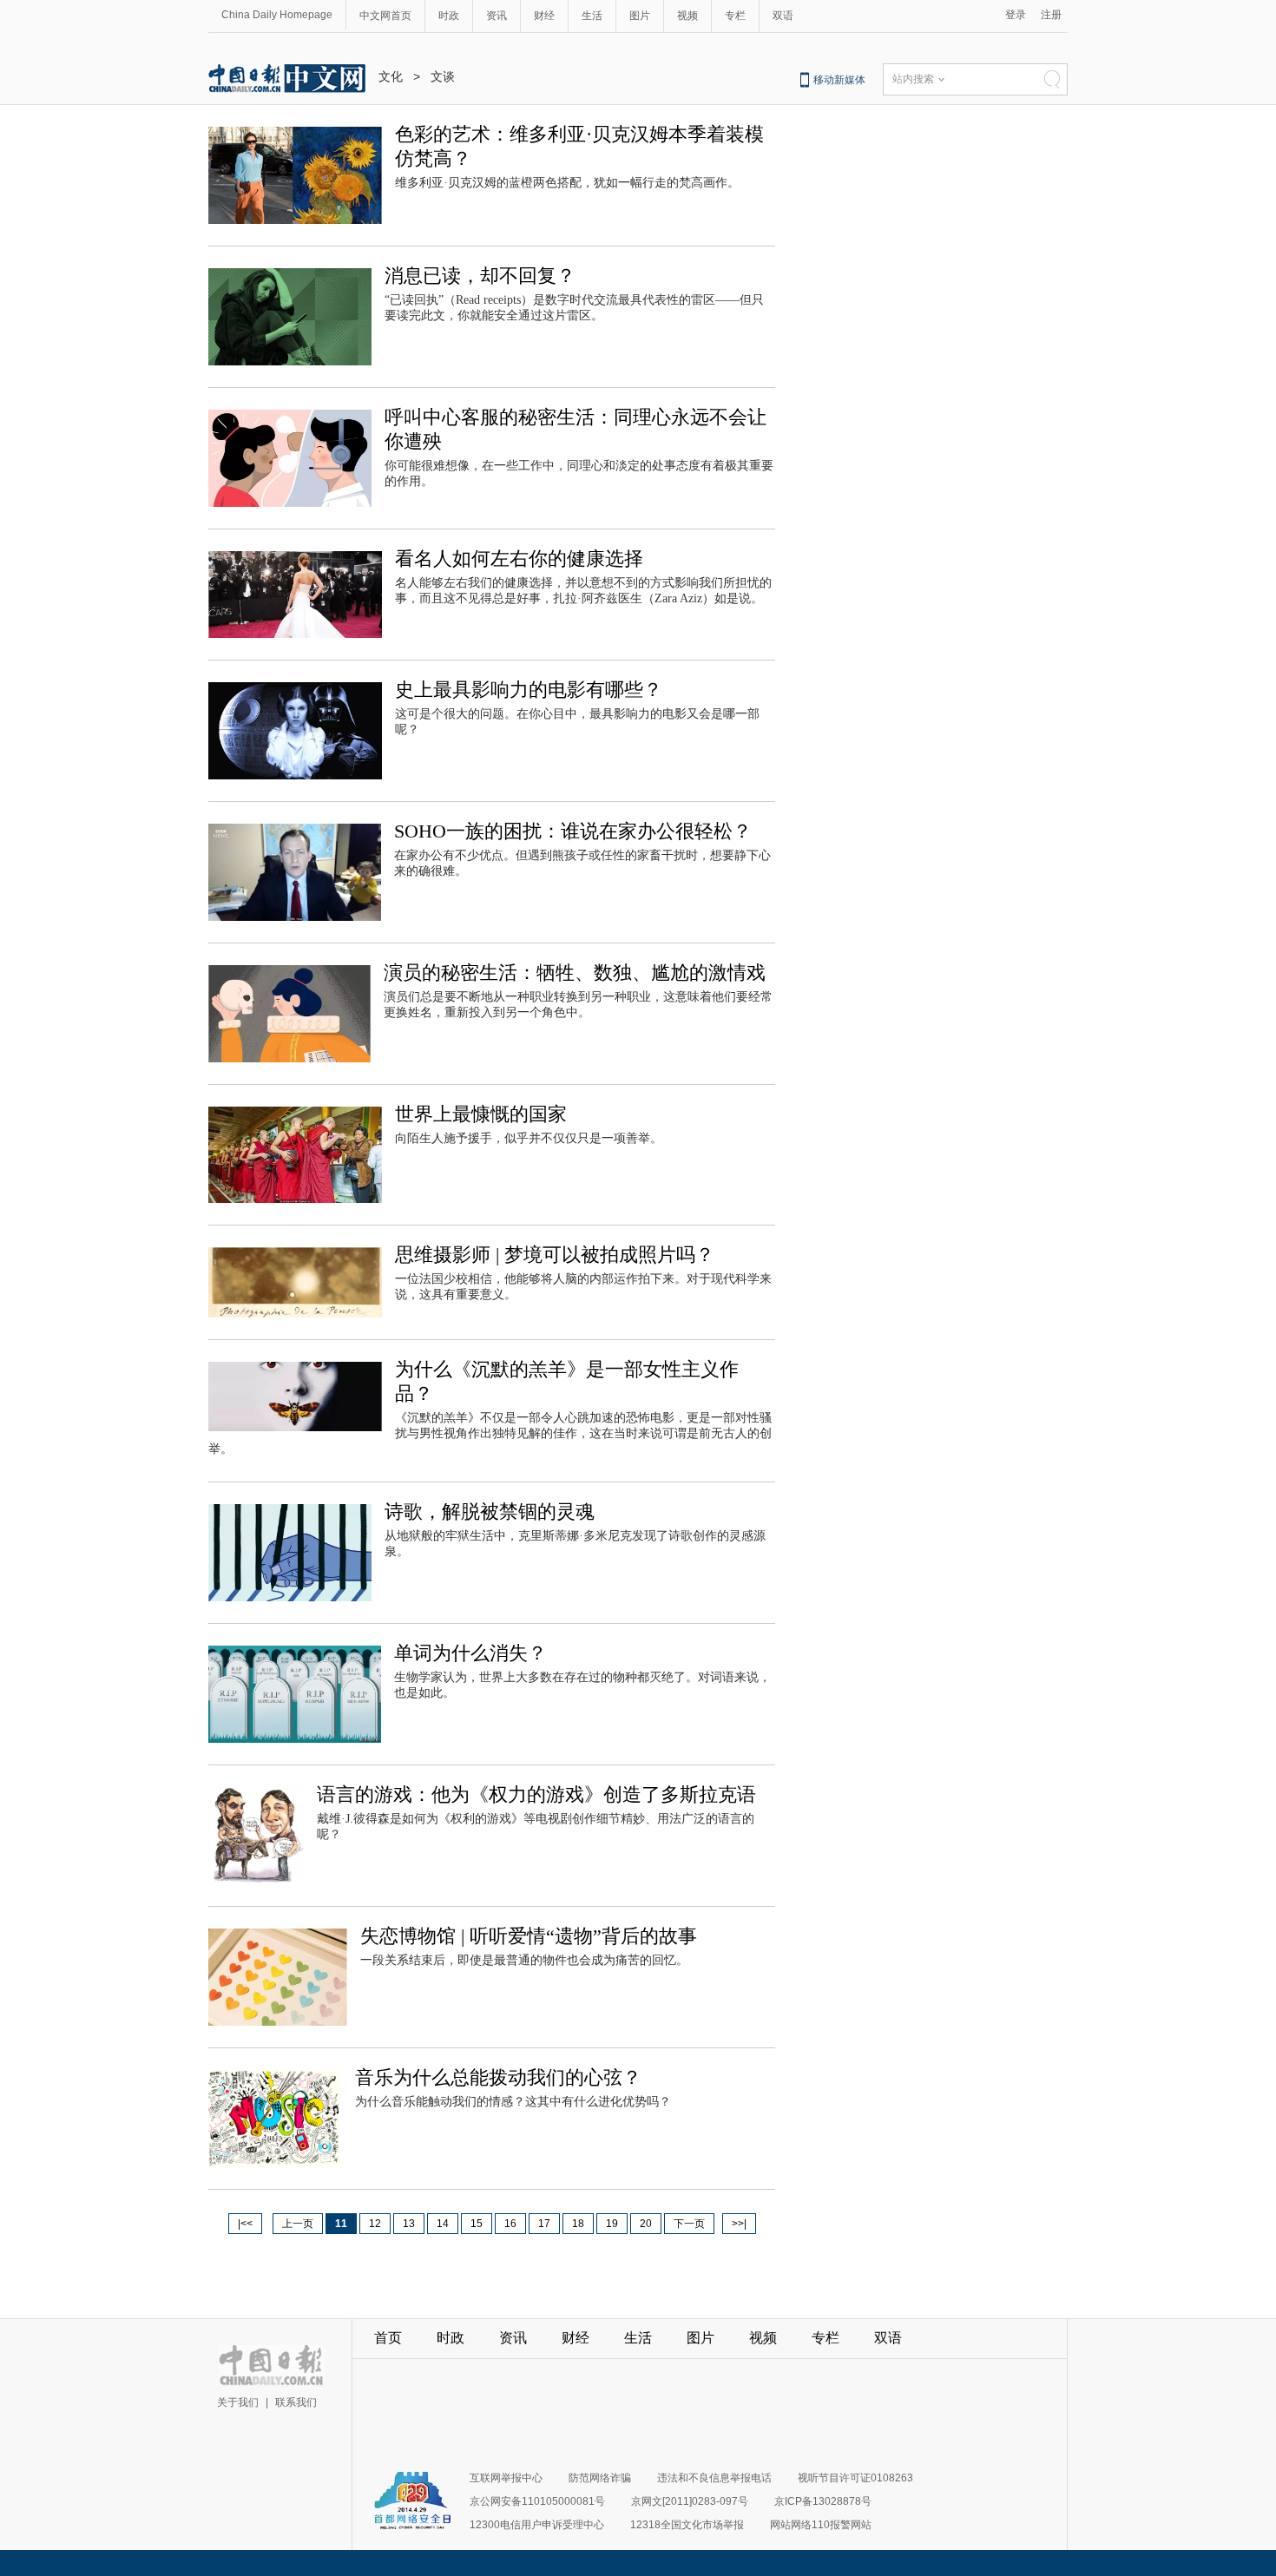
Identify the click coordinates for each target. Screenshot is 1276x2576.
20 (646, 2224)
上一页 (298, 2224)
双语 (783, 16)
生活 (592, 16)
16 (510, 2224)
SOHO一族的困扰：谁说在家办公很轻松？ (573, 831)
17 (544, 2224)
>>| (739, 2224)
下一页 (689, 2224)
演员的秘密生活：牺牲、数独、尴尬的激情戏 (575, 973)
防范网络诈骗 (600, 2478)
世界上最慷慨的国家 (481, 1114)
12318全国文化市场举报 (687, 2525)
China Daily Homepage (277, 15)
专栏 (735, 16)
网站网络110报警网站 (821, 2525)
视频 (687, 16)
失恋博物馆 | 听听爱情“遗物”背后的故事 (529, 1936)
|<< (245, 2224)
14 (443, 2224)
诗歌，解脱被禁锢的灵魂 (490, 1511)
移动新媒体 (839, 80)
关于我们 (238, 2402)
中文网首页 (385, 16)
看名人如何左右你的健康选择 (519, 559)
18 (578, 2224)
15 (477, 2224)
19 (612, 2224)
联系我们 (296, 2402)
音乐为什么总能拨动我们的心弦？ (498, 2077)
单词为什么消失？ (470, 1653)
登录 (1016, 15)
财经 (544, 16)
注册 (1051, 15)
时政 (449, 16)
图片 (640, 16)
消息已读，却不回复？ (480, 276)
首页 (388, 2338)
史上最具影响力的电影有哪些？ (529, 690)
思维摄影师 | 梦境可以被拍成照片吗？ (555, 1255)
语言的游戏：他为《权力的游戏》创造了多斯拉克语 (536, 1794)
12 (375, 2224)
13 (409, 2224)
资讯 (497, 16)
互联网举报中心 (506, 2478)
